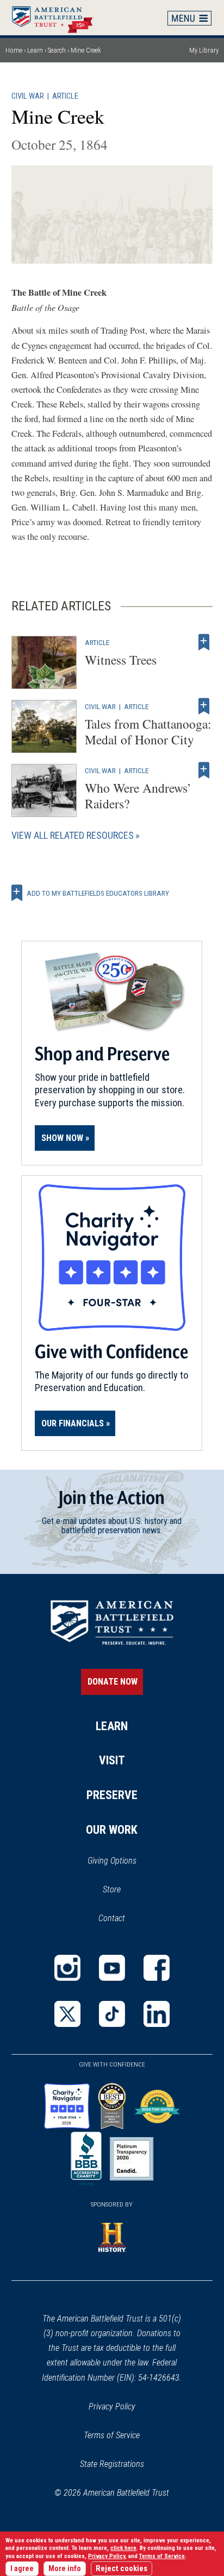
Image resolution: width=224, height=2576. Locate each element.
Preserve (112, 1795)
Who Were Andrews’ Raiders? (138, 796)
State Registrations (112, 2464)
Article (65, 96)
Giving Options (112, 1861)
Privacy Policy (112, 2406)
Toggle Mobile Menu (190, 18)
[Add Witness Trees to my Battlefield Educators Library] (204, 642)
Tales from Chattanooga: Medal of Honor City (148, 732)
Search (57, 50)
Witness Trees (121, 660)
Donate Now (113, 1682)
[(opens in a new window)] (67, 1968)
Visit (112, 1760)
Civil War (28, 96)
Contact (112, 1918)
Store (126, 1890)
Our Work (112, 1830)
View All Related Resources (73, 835)
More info (65, 2569)
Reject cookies (122, 2569)
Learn (35, 50)
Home (58, 17)
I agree (22, 2569)
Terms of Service (112, 2435)
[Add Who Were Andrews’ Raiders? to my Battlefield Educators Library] (204, 770)
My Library (204, 50)
